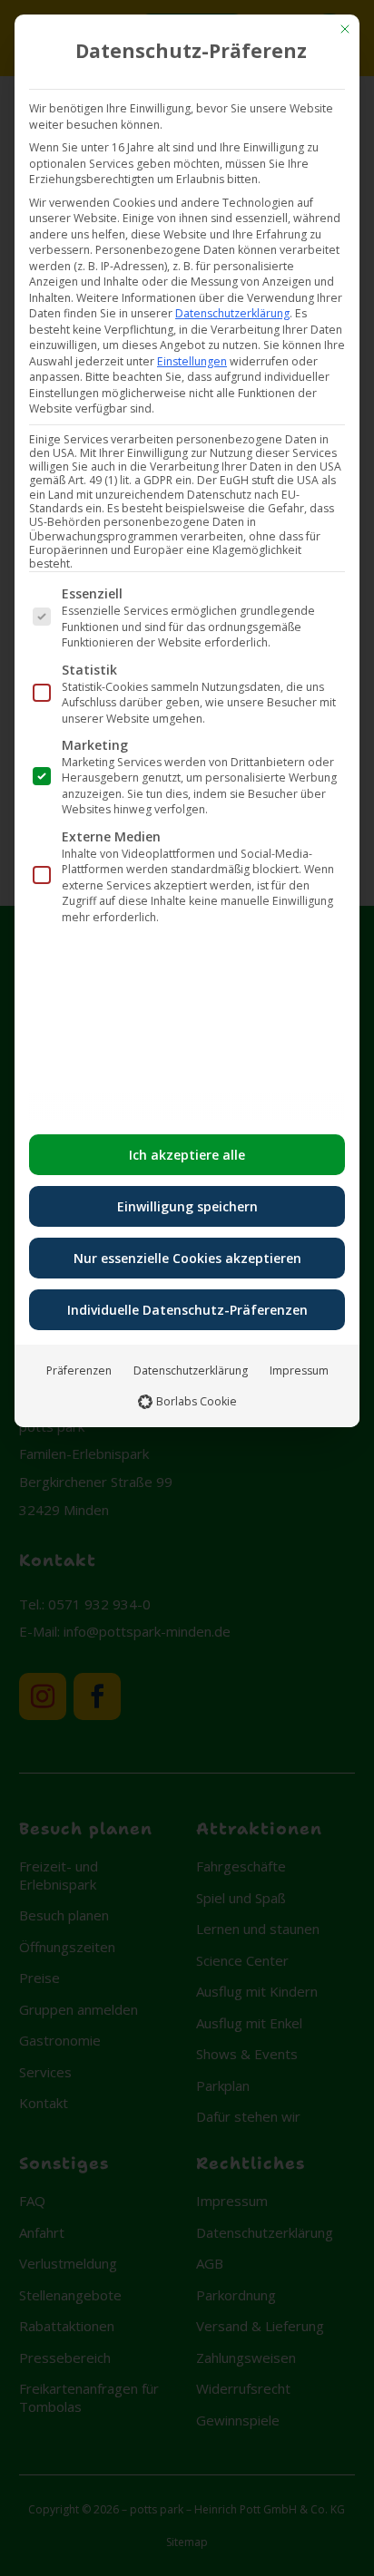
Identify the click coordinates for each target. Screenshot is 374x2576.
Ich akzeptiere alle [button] (187, 1155)
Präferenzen (79, 1371)
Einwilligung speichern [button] (187, 1206)
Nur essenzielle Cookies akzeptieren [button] (187, 1258)
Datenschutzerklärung (232, 313)
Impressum (299, 1371)
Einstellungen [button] (192, 361)
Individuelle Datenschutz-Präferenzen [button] (187, 1310)
